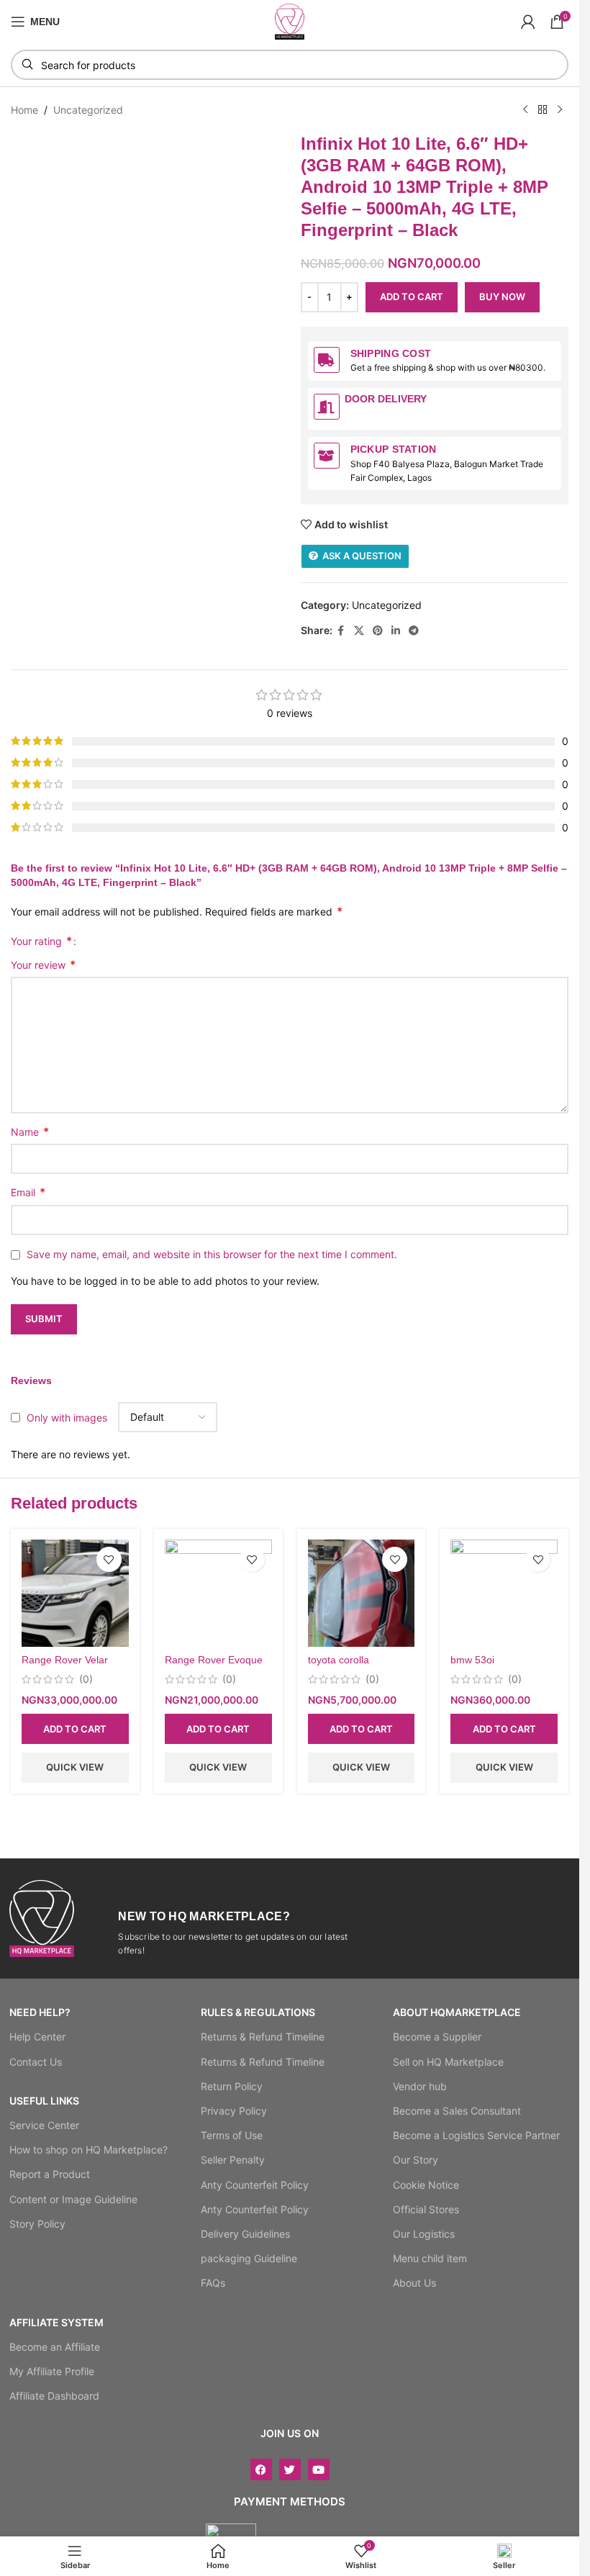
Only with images (67, 1418)
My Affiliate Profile (52, 2371)
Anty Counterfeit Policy (255, 2185)
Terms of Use (232, 2135)
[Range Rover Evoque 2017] (218, 1593)
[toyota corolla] (362, 1593)
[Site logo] (290, 21)
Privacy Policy (234, 2111)
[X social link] (359, 631)
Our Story (416, 2160)
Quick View (75, 1767)
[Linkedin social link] (396, 631)
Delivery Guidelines (245, 2234)
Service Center (44, 2125)
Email (28, 1192)
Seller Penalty (233, 2160)
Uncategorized (88, 110)
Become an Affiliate (55, 2347)
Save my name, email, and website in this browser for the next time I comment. (212, 1254)
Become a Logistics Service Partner (476, 2135)
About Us (414, 2283)
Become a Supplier (437, 2037)
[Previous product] (525, 110)
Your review (43, 964)
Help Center (37, 2037)
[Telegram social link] (414, 631)
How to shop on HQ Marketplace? (88, 2150)
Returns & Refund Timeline (263, 2037)
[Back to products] (543, 110)
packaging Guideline (249, 2258)
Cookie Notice (426, 2185)
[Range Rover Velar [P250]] (75, 1593)
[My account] (528, 22)
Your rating (41, 941)
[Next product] (560, 110)
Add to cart (412, 297)
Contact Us (36, 2062)
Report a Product (50, 2174)
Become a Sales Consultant (457, 2111)
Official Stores (426, 2209)
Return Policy (232, 2086)
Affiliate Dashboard (54, 2396)
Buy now (502, 297)
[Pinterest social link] (378, 631)
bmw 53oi (472, 1660)
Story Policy (37, 2224)
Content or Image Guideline (73, 2199)
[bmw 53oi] (504, 1593)
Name (30, 1131)
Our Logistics (424, 2234)
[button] (75, 1729)
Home (24, 110)
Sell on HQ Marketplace (448, 2062)
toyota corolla (339, 1660)
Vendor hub (420, 2086)
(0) (86, 1679)
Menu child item (430, 2258)
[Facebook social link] (341, 631)
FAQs (213, 2283)
